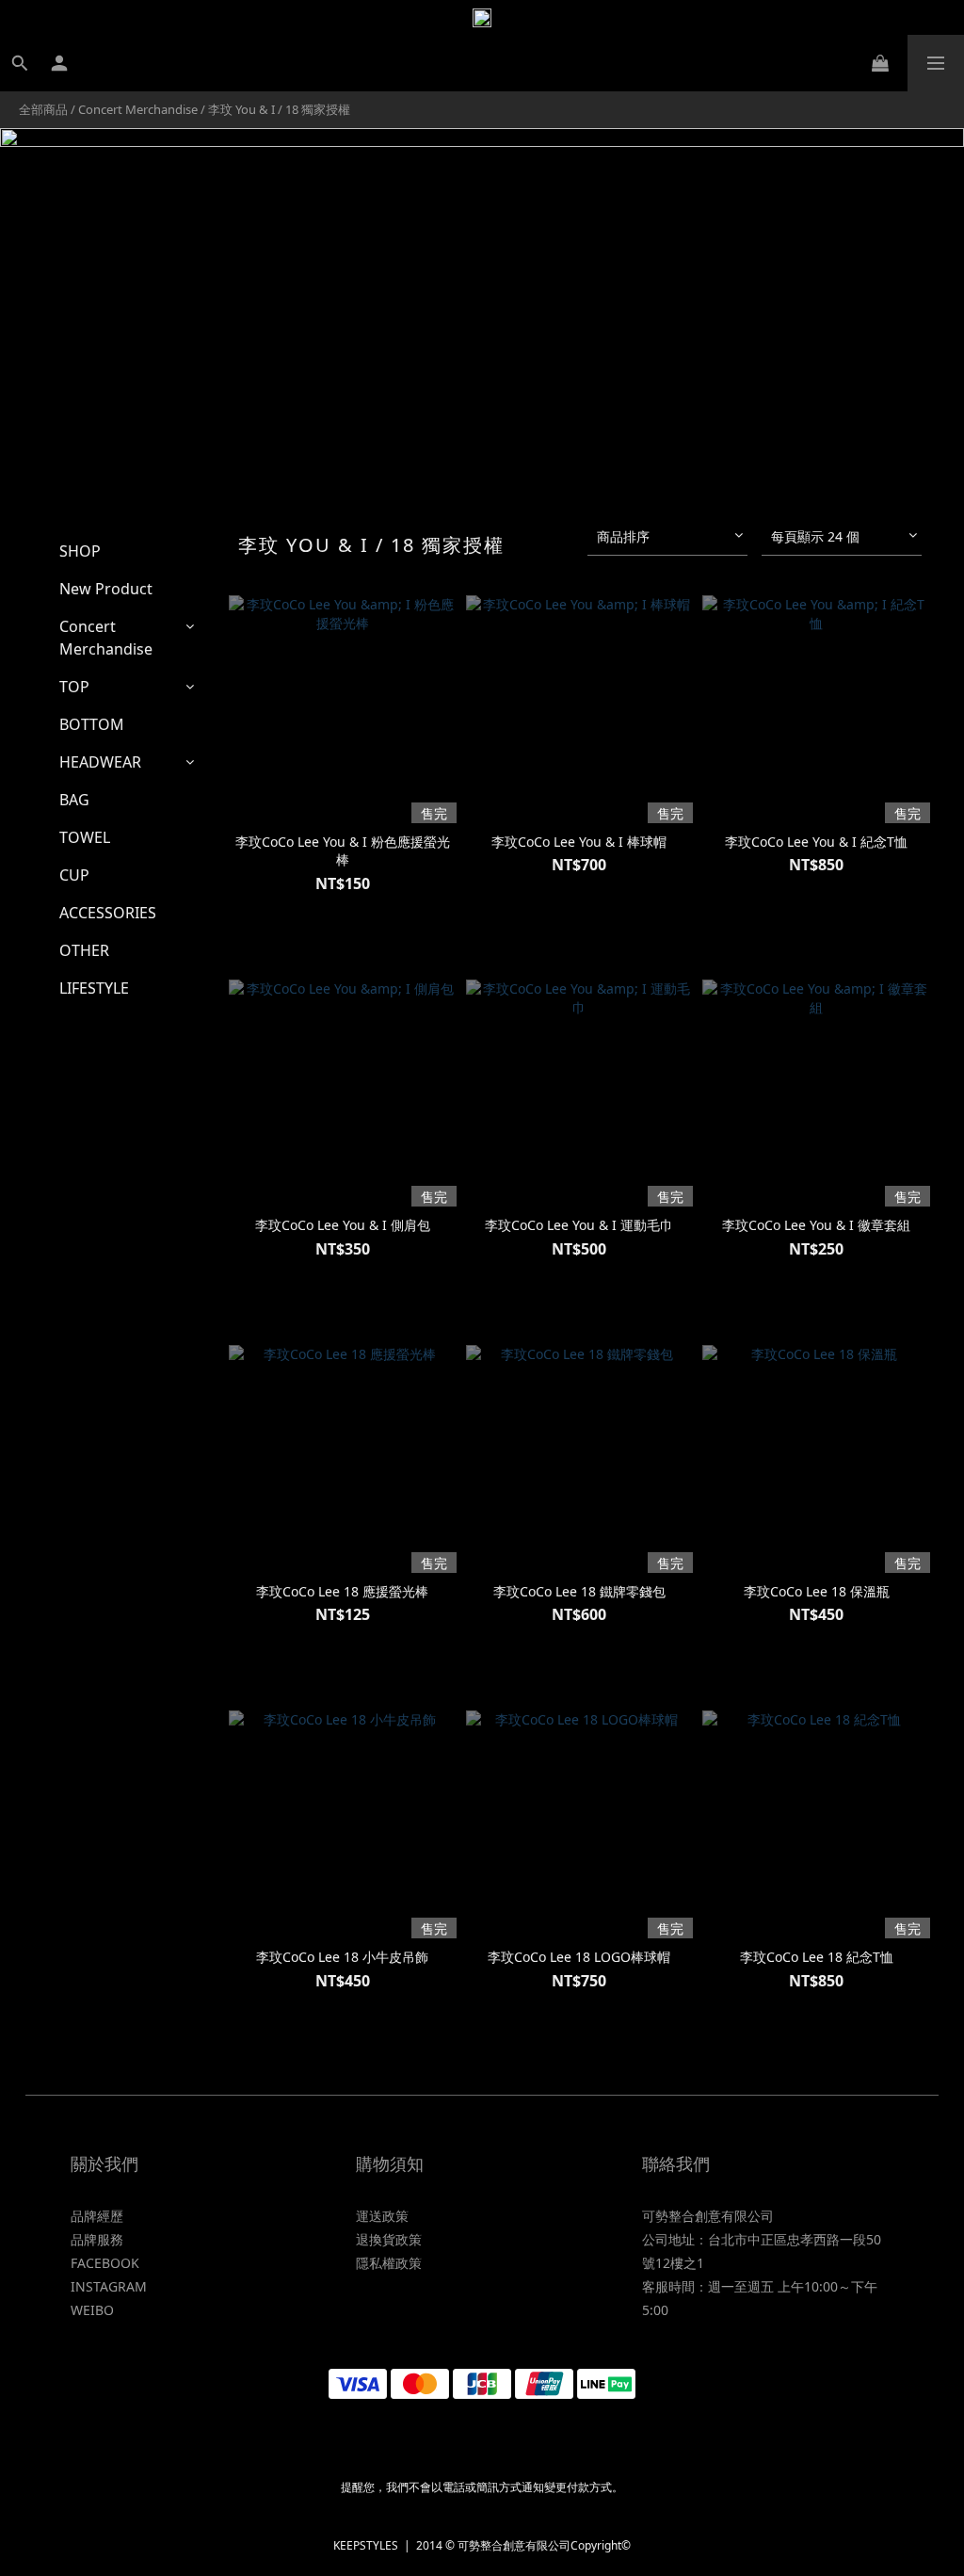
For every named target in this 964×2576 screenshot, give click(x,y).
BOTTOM (92, 724)
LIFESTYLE (94, 988)
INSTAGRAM (109, 2286)
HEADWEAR (100, 762)
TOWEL (85, 837)
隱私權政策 (389, 2263)
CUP (74, 875)
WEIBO (92, 2310)
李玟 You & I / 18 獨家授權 (279, 109)
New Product (106, 589)
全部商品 (43, 109)
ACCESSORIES (108, 913)
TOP (74, 687)
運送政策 (382, 2216)
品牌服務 (97, 2239)
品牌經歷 (97, 2216)
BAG (74, 800)
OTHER (84, 950)
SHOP (80, 551)
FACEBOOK (105, 2263)
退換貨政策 (389, 2239)
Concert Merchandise (138, 109)
